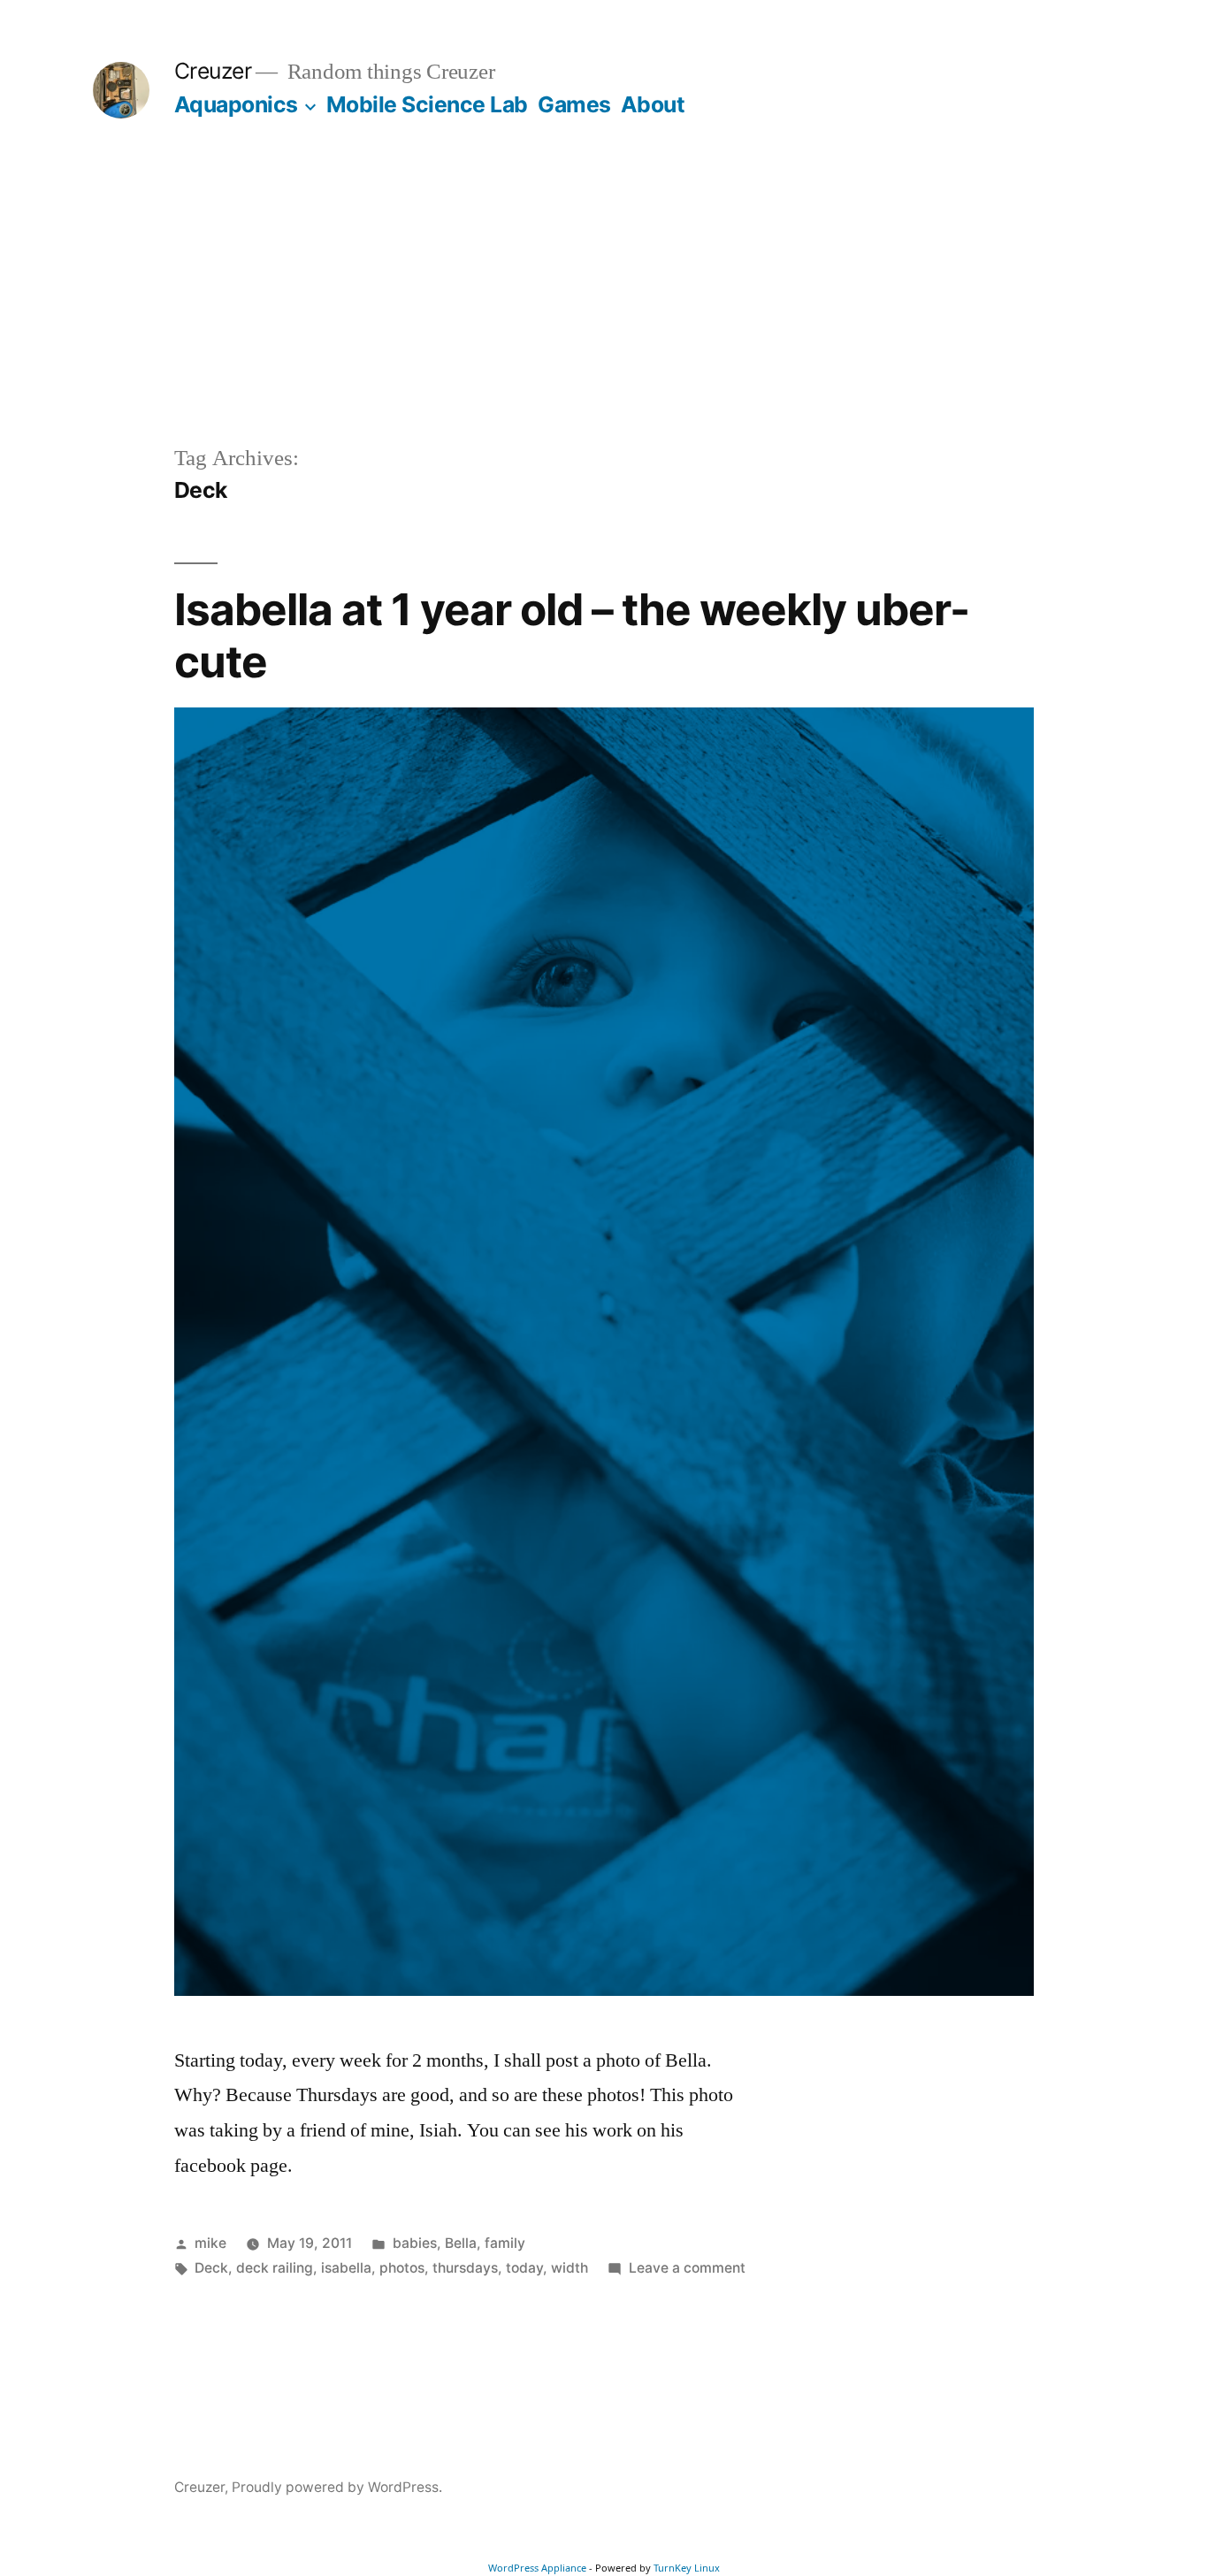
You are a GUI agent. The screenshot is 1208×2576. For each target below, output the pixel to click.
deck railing (275, 2268)
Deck (211, 2268)
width (570, 2268)
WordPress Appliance (537, 2568)
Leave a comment (687, 2268)
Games (574, 104)
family (505, 2243)
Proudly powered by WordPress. (337, 2487)
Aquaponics (236, 104)
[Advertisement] (604, 310)
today (524, 2268)
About (653, 104)
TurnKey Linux (687, 2568)
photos (402, 2268)
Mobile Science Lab (427, 104)
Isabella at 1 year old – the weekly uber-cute (572, 635)
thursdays (465, 2268)
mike (210, 2243)
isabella (346, 2268)
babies (415, 2243)
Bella (461, 2243)
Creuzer (213, 71)
